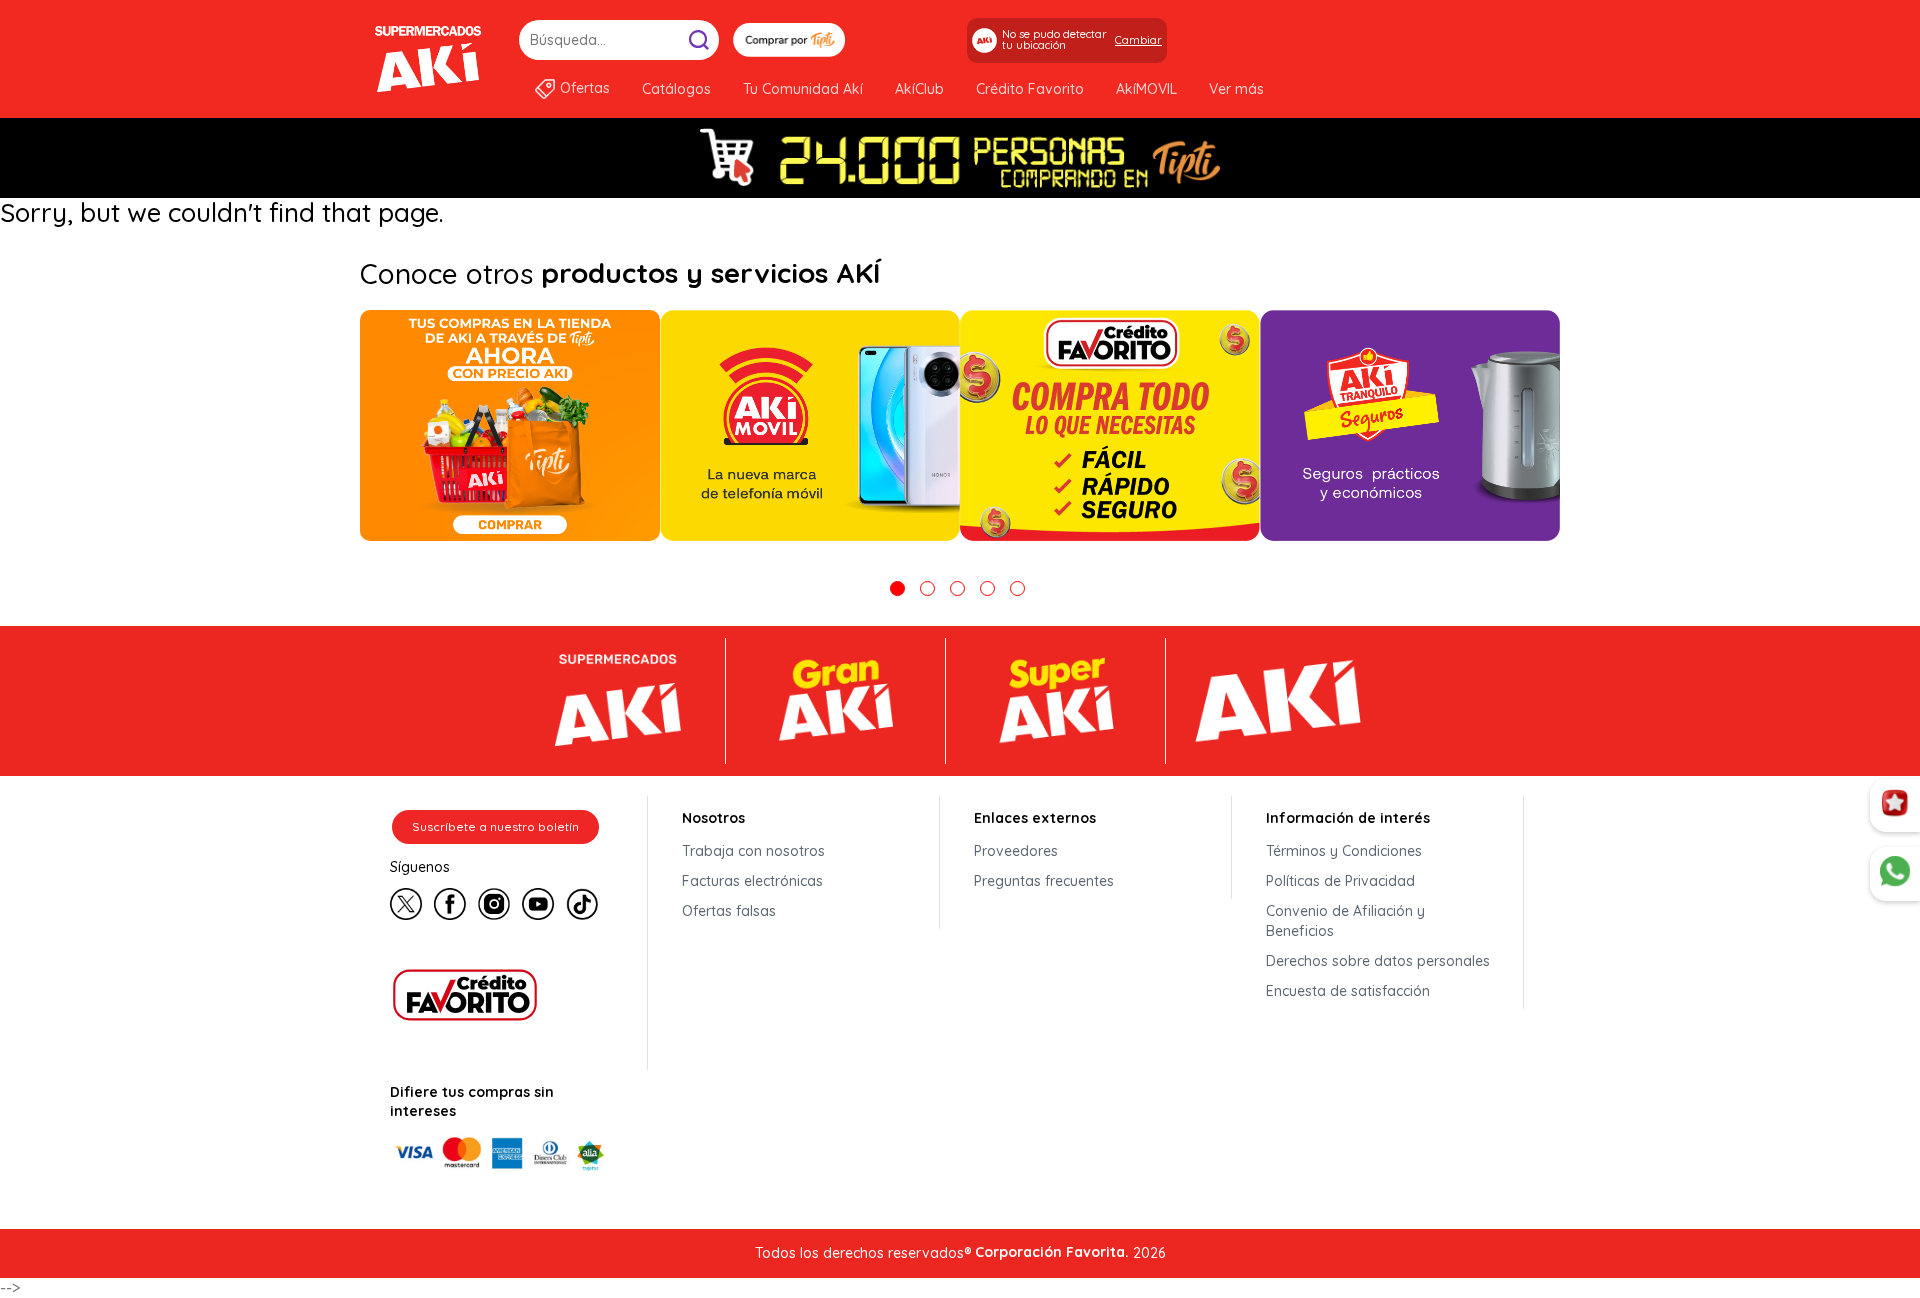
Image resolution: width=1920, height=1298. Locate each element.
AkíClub (919, 89)
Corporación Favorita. (1052, 1252)
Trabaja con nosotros (753, 851)
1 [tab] (897, 588)
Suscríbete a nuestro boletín (495, 826)
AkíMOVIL (1146, 89)
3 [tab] (957, 588)
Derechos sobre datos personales (1378, 961)
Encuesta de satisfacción (1348, 991)
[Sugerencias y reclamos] (1895, 874)
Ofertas (585, 88)
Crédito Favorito (1030, 89)
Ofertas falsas (729, 911)
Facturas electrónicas (752, 881)
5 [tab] (1017, 588)
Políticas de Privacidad (1340, 881)
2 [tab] (927, 588)
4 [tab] (987, 588)
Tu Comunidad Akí (803, 89)
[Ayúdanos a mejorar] (1895, 806)
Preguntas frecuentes (1044, 881)
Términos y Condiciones (1344, 851)
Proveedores (1016, 851)
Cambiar (1138, 40)
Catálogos (676, 89)
